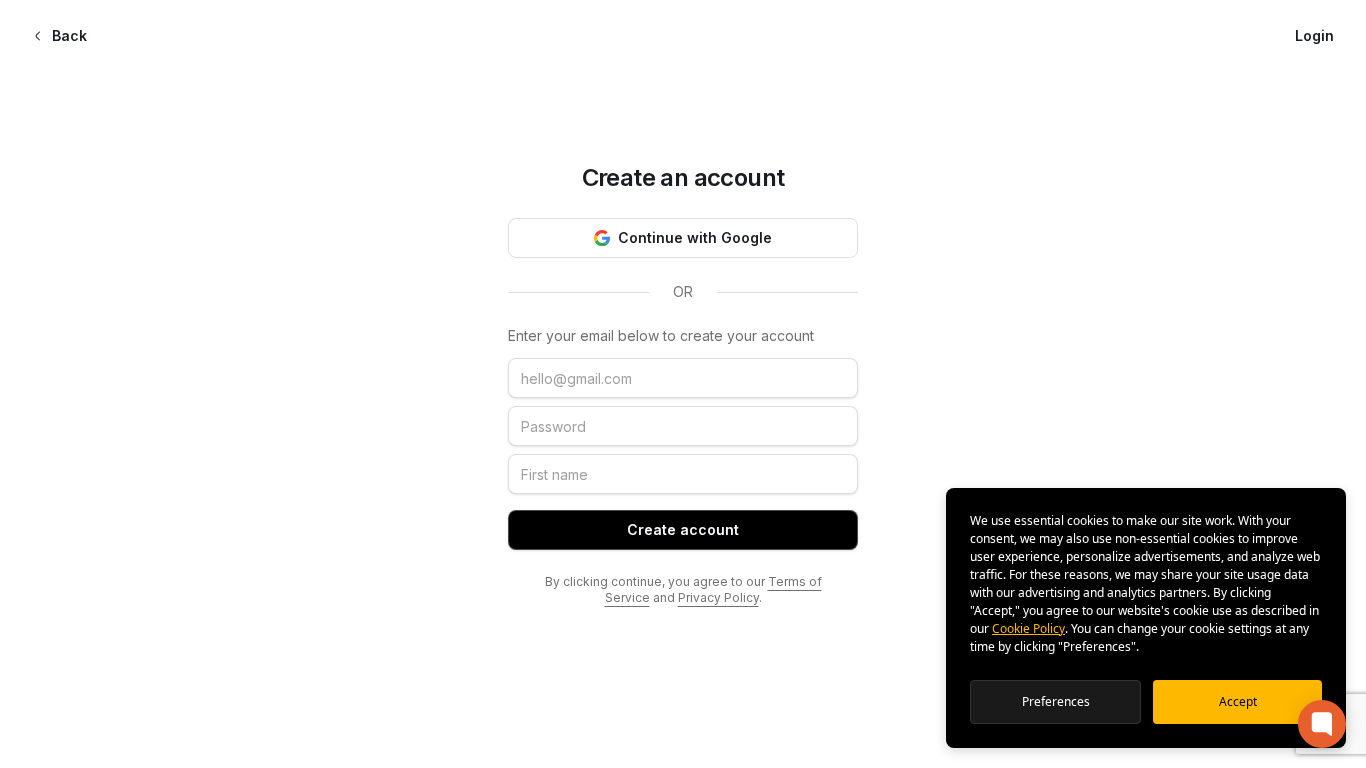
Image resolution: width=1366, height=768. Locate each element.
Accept (1238, 701)
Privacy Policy (718, 597)
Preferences (1056, 701)
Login (1314, 35)
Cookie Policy (1028, 628)
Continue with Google (695, 237)
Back (69, 35)
